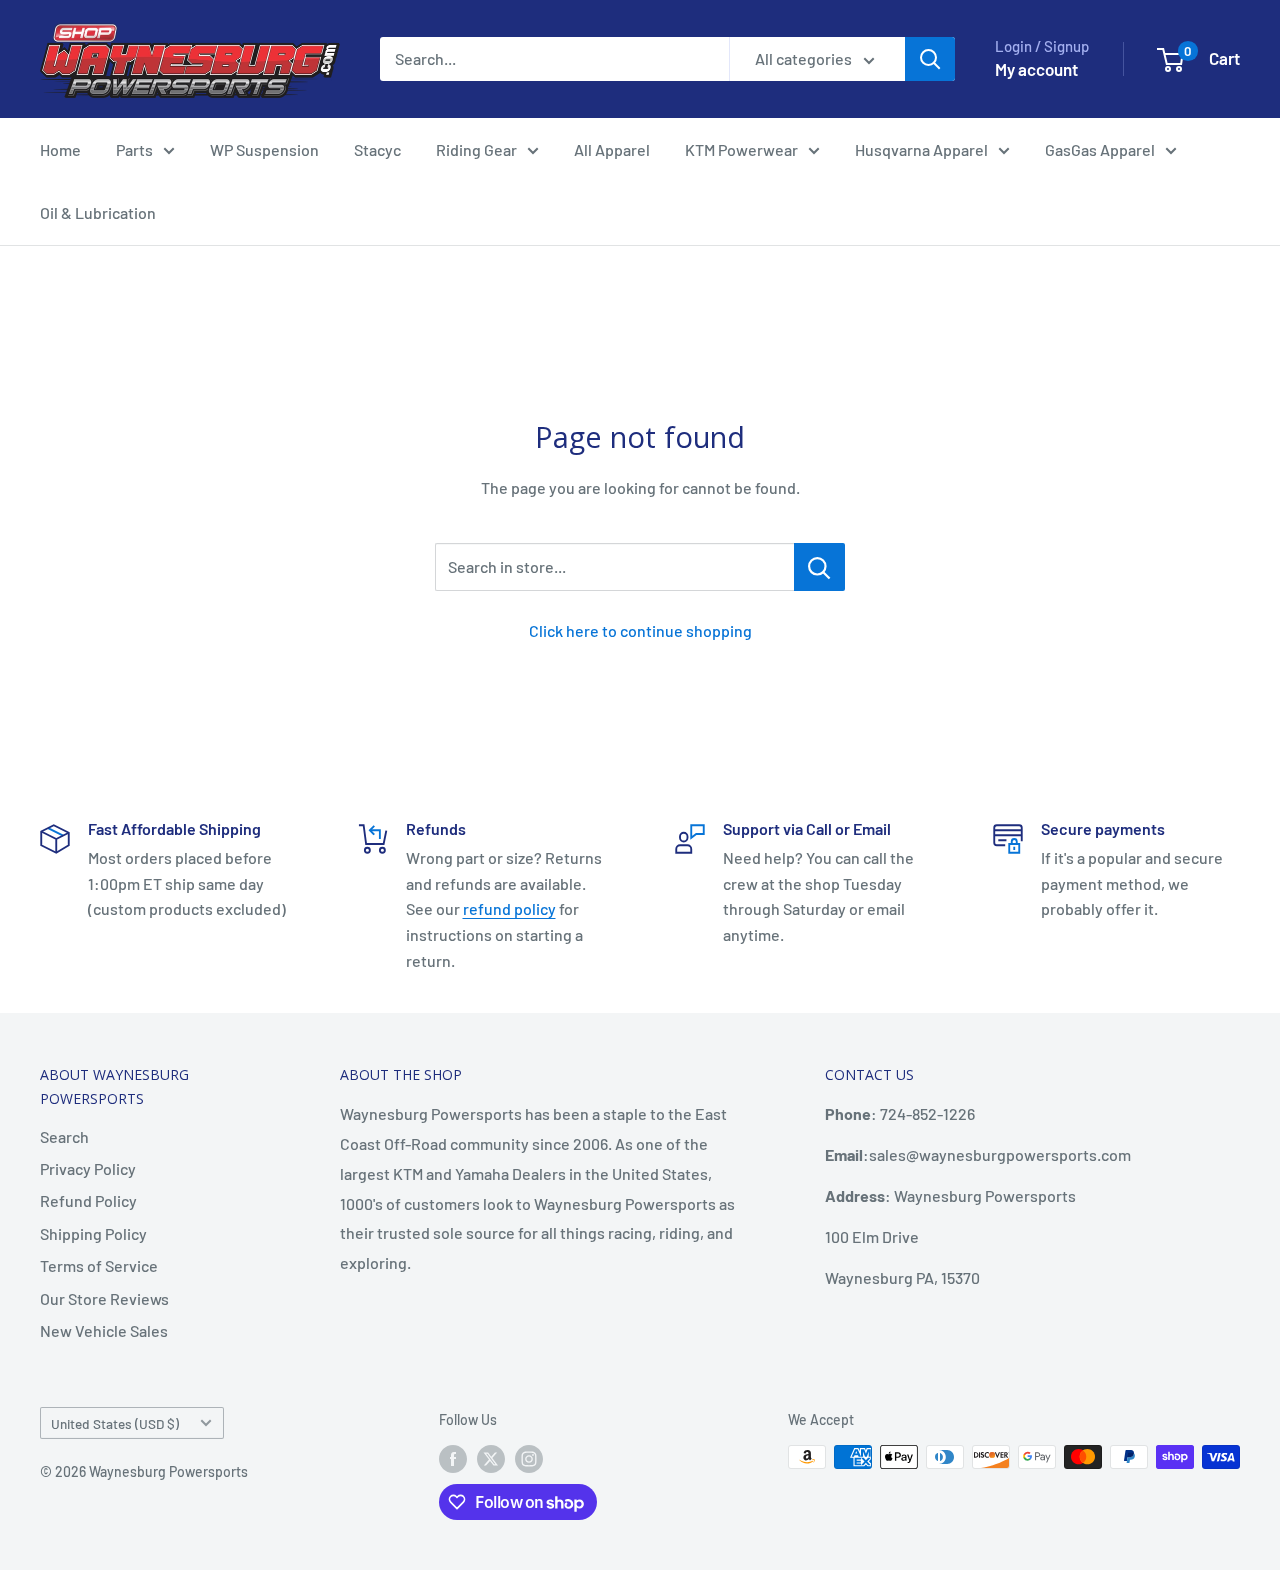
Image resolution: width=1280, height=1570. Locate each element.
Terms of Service (99, 1265)
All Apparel (612, 149)
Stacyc (377, 149)
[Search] (930, 59)
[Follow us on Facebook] (453, 1459)
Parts (134, 149)
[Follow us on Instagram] (529, 1459)
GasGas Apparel (1100, 149)
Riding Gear (476, 149)
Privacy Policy (88, 1168)
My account (1036, 69)
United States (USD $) (115, 1423)
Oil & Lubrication (98, 212)
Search (64, 1136)
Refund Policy (88, 1200)
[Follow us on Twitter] (491, 1459)
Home (60, 149)
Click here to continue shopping (640, 630)
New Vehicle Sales (104, 1330)
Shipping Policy (93, 1233)
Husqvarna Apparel (921, 149)
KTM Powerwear (741, 149)
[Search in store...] (819, 567)
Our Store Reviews (104, 1298)
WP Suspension (264, 149)
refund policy (509, 908)
